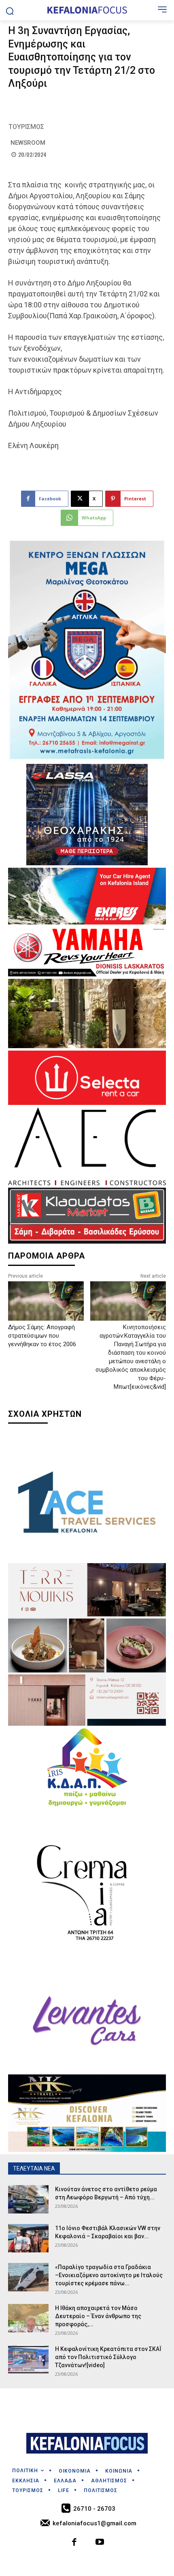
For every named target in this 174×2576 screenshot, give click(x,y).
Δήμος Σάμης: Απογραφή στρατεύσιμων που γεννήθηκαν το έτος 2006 (42, 1336)
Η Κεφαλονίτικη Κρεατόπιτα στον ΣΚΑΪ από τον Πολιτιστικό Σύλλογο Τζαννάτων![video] (108, 2357)
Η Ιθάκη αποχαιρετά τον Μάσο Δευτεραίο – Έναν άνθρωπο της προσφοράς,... (98, 2316)
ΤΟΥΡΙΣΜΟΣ (26, 127)
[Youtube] (100, 2543)
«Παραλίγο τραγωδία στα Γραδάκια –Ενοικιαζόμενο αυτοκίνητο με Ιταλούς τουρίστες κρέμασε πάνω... (109, 2275)
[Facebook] (75, 2543)
